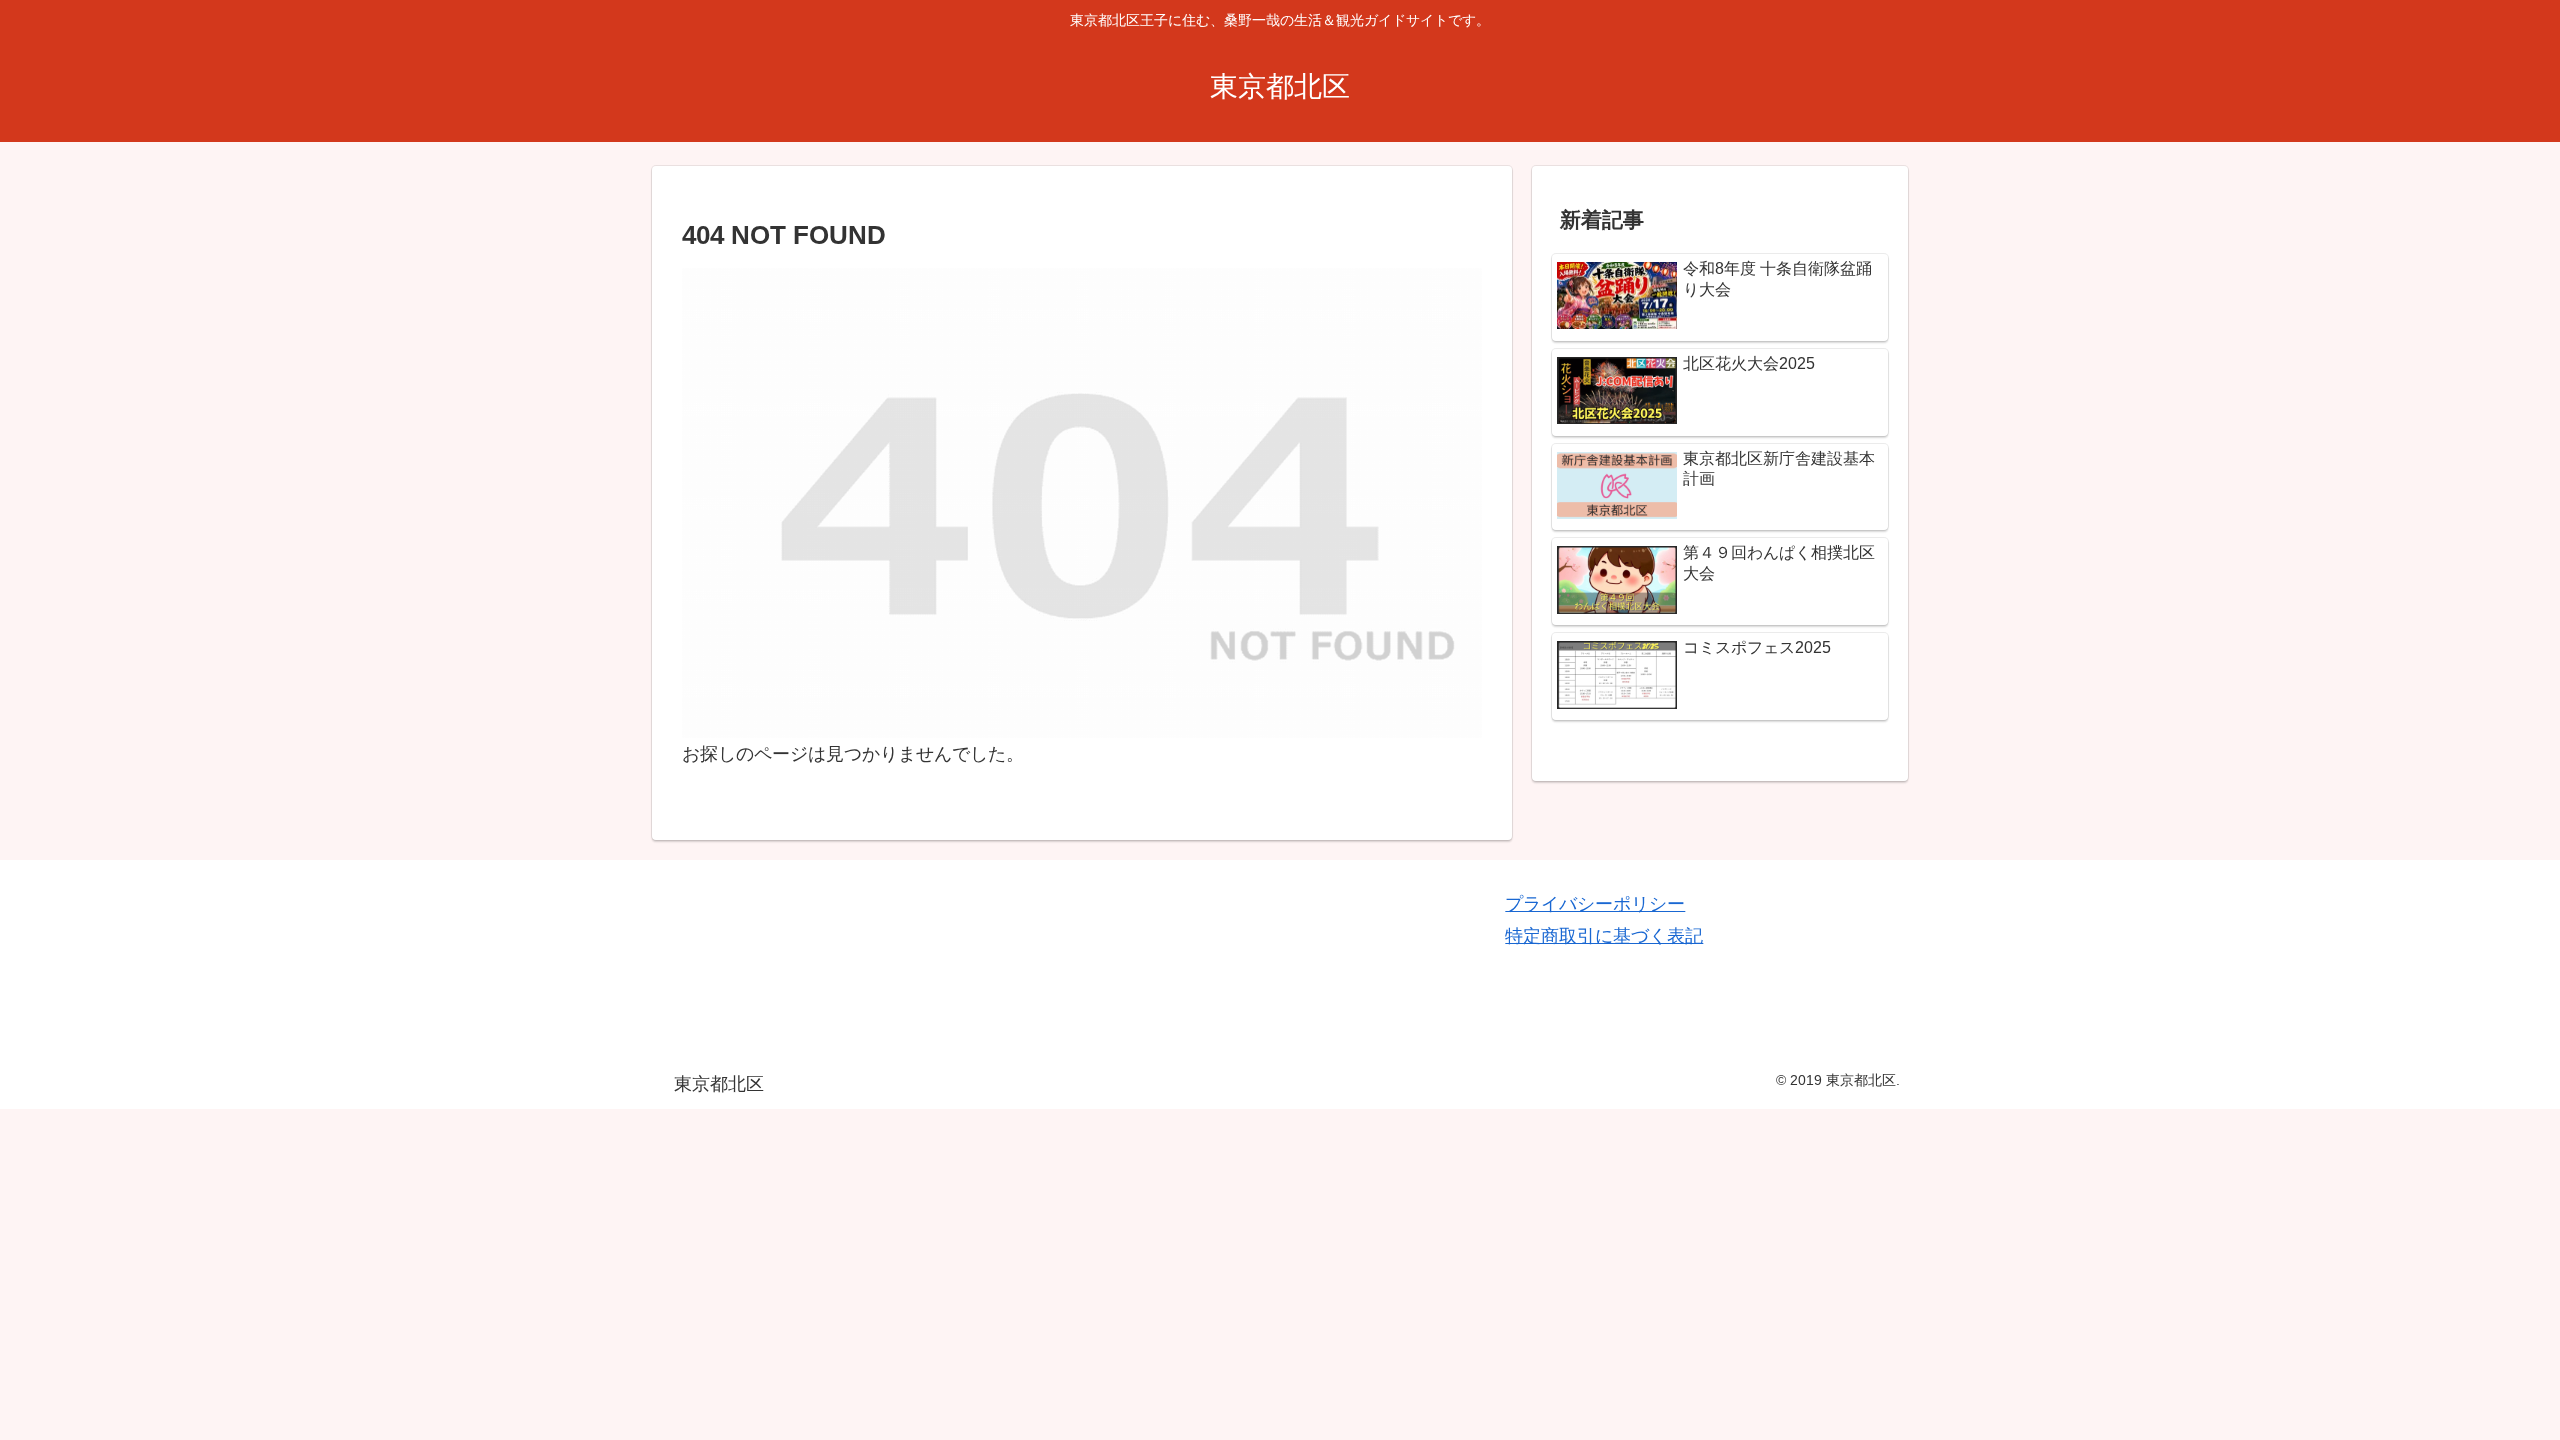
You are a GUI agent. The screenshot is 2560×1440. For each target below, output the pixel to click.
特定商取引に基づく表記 (1604, 936)
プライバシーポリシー (1595, 904)
